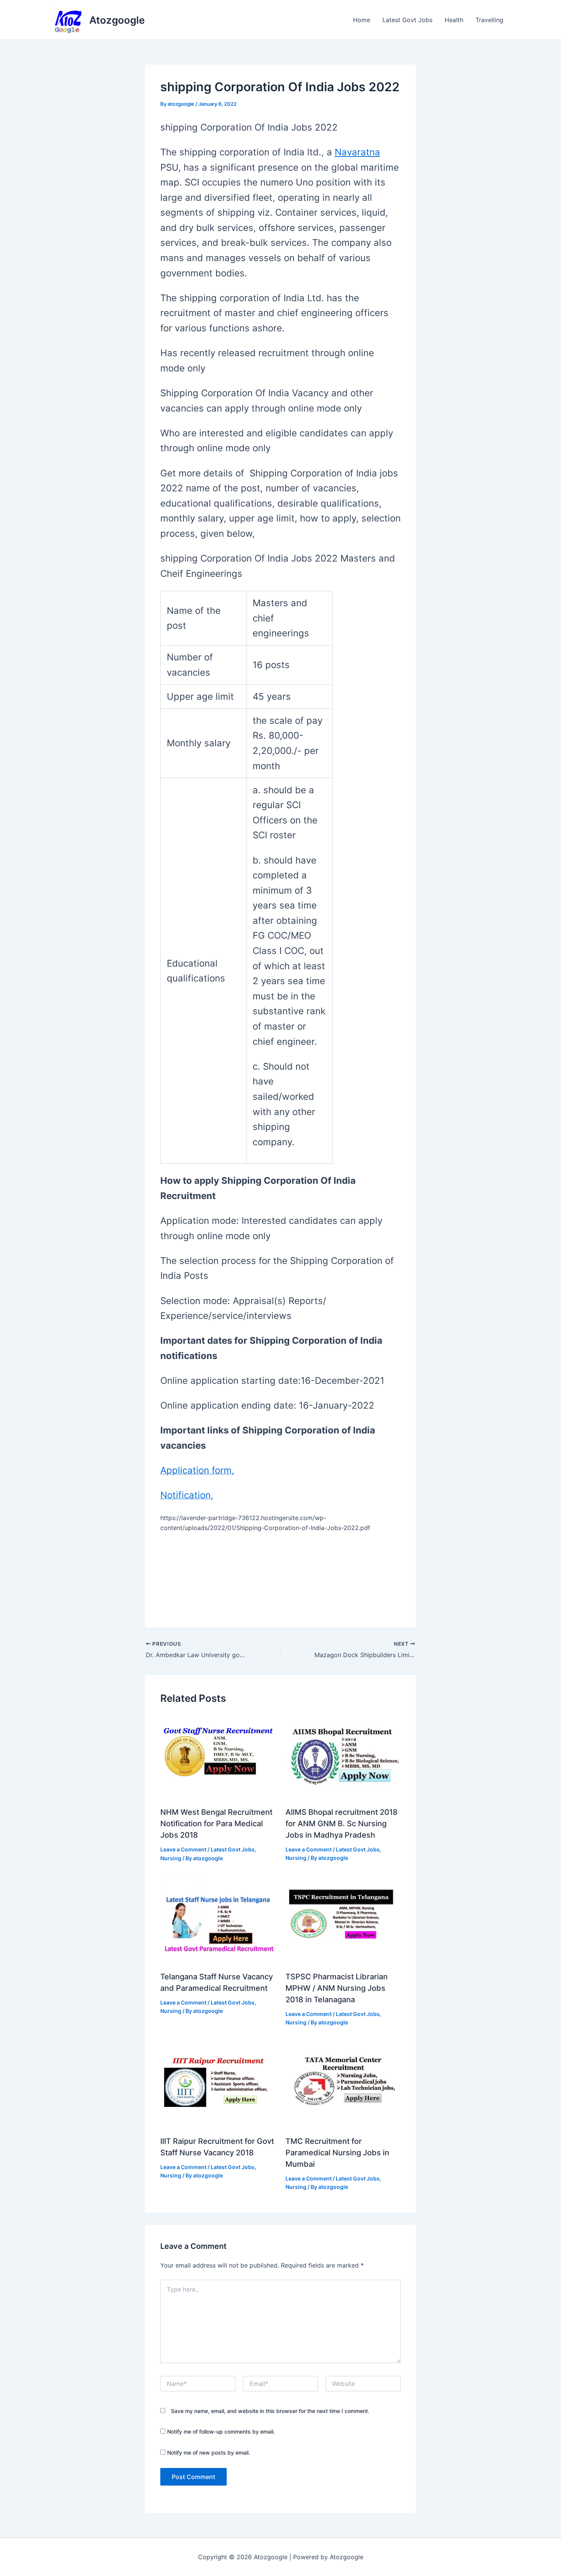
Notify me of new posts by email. (209, 2453)
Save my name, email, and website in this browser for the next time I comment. (270, 2411)
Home (362, 20)
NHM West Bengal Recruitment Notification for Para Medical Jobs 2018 (216, 1824)
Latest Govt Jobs (407, 20)
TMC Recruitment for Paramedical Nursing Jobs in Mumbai (337, 2153)
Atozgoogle (117, 20)
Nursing (171, 1858)
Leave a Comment (183, 1849)
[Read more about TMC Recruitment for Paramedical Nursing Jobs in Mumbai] (343, 2085)
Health (454, 20)
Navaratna (357, 152)
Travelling (489, 20)
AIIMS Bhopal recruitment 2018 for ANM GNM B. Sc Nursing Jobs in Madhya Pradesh (342, 1824)
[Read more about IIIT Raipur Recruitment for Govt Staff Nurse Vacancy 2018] (218, 2085)
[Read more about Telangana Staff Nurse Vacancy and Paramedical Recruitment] (218, 1921)
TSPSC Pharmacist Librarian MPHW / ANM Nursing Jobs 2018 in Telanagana (337, 1988)
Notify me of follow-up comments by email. (221, 2432)
